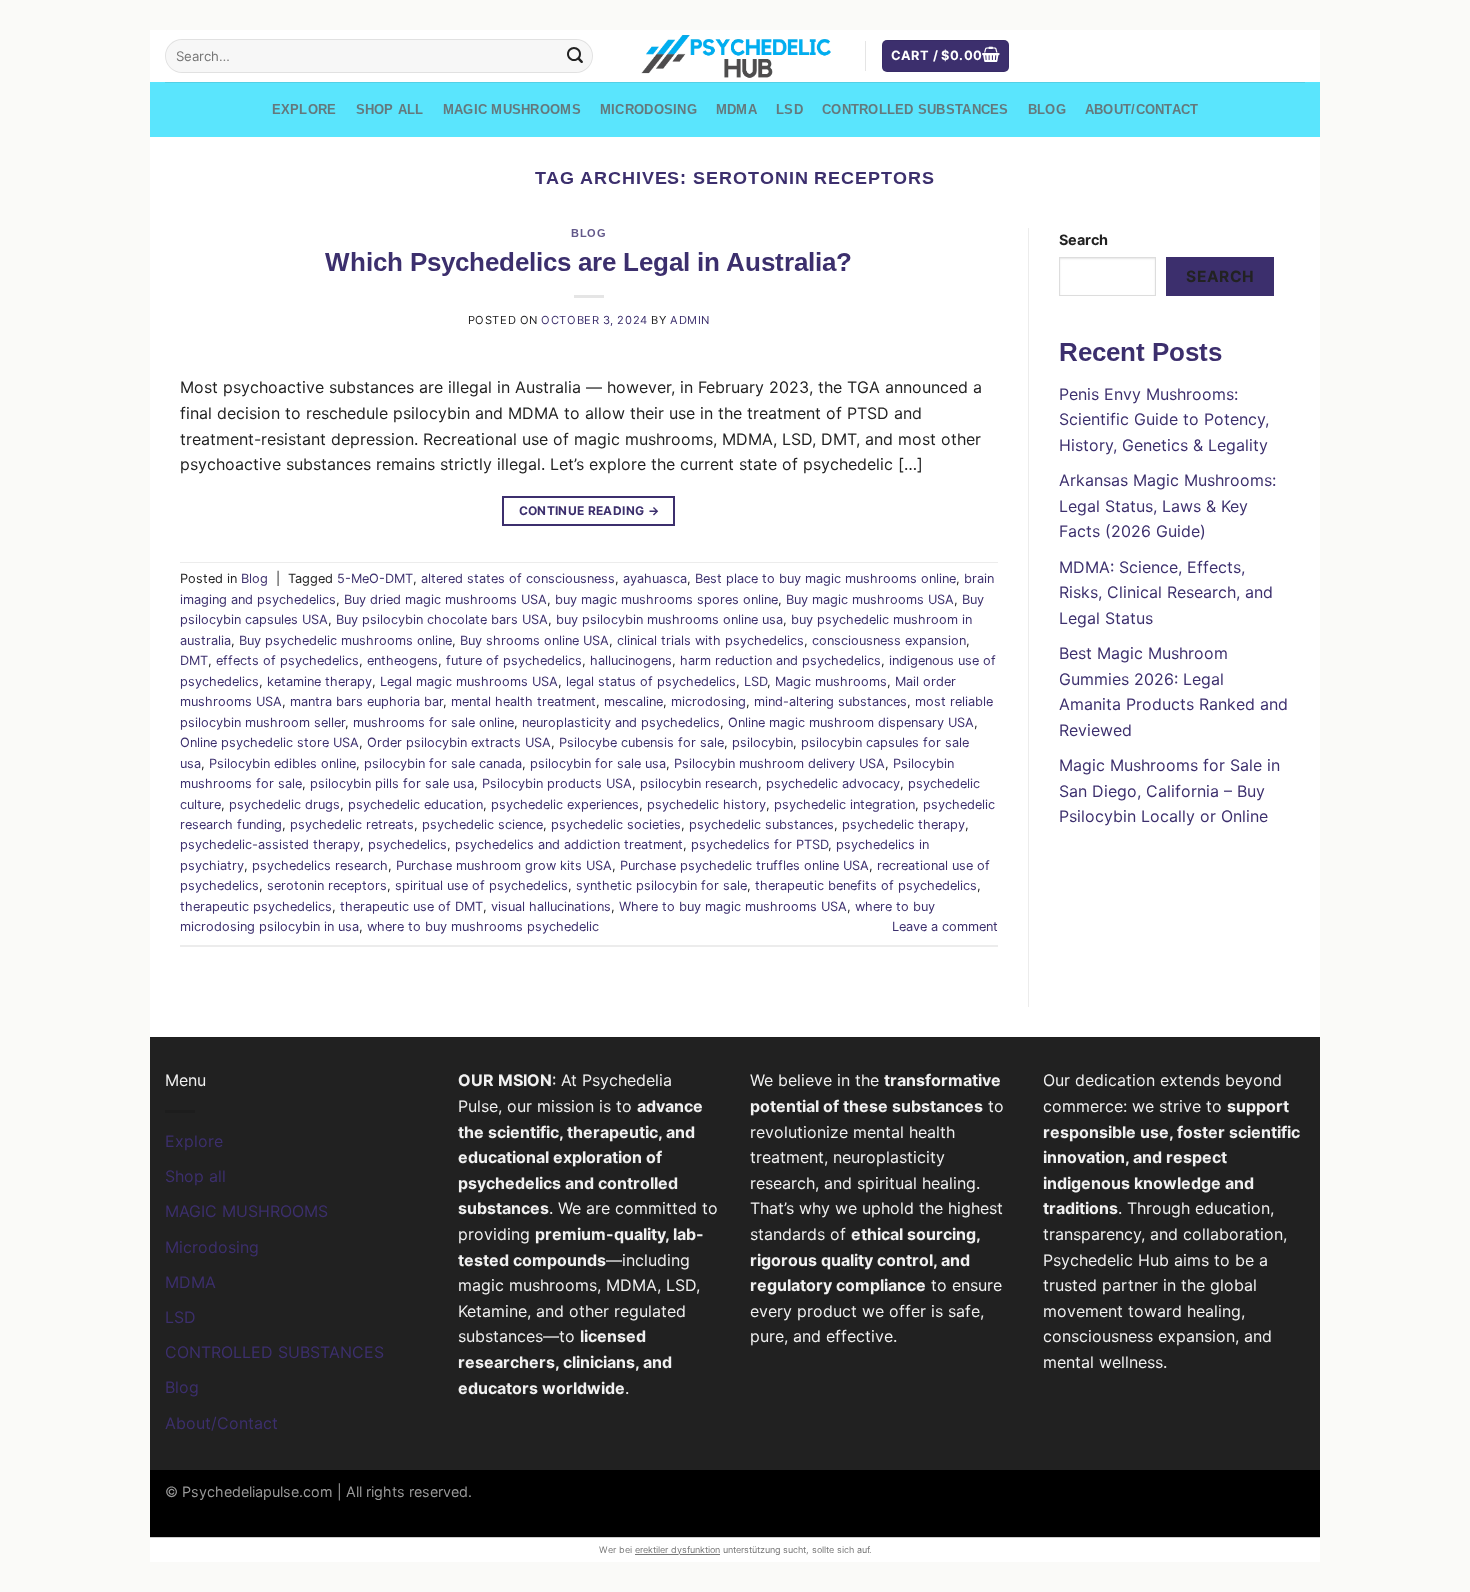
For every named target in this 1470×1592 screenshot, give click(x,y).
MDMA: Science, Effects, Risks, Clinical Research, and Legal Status (1166, 592)
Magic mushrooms (831, 681)
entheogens (402, 660)
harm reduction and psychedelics (780, 660)
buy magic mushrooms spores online (666, 599)
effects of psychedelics (287, 660)
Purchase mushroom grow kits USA (504, 865)
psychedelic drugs (284, 804)
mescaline (633, 701)
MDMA (736, 109)
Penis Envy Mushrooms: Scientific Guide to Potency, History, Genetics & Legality (1164, 419)
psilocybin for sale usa (598, 763)
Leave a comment (945, 926)
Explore (304, 109)
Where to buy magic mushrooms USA (733, 906)
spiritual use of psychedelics (481, 885)
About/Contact (1141, 109)
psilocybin (762, 742)
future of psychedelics (514, 660)
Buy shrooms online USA (534, 640)
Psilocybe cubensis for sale (641, 742)
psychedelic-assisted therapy (270, 844)
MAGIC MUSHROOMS (512, 109)
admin (690, 320)
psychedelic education (415, 804)
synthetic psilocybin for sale (661, 885)
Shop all (390, 109)
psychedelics (407, 844)
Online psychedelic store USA (269, 742)
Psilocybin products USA (557, 783)
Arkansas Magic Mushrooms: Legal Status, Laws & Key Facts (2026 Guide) (1167, 505)
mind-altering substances (830, 701)
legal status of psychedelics (651, 681)
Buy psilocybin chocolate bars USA (442, 619)
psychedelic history (706, 804)
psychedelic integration (844, 804)
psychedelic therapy (903, 824)
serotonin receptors (327, 885)
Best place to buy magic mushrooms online (825, 578)
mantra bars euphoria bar (366, 701)
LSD (789, 109)
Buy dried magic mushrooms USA (445, 599)
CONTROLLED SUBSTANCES (915, 109)
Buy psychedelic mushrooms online (345, 640)
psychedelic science (482, 824)
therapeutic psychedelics (256, 906)
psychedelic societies (616, 824)
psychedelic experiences (565, 804)
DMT (194, 660)
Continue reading (589, 510)
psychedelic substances (761, 824)
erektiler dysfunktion (677, 1549)
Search (1083, 239)
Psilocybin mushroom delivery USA (779, 763)
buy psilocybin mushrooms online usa (669, 619)
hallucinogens (631, 660)
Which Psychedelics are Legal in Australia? (588, 262)
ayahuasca (655, 578)
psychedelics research (320, 865)
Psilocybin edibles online (282, 763)
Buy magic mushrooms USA (870, 599)
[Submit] (575, 56)
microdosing (708, 701)
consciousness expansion (889, 640)
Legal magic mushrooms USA (469, 681)
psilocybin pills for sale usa (392, 783)
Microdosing (648, 109)
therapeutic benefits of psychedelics (866, 885)
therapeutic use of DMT (411, 906)
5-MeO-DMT (375, 578)
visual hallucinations (551, 906)
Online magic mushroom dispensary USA (851, 722)
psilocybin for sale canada (443, 763)
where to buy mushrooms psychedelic (483, 926)
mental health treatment (523, 701)
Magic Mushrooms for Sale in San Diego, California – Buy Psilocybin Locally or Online (1169, 790)
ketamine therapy (319, 681)
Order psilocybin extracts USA (459, 742)
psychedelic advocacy (833, 783)
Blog (1047, 109)
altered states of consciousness (518, 578)
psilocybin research (699, 783)
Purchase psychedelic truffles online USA (744, 865)
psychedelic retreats (352, 824)
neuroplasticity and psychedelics (621, 722)
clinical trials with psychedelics (710, 640)
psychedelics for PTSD (759, 844)
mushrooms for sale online (433, 722)
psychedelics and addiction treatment (569, 844)
